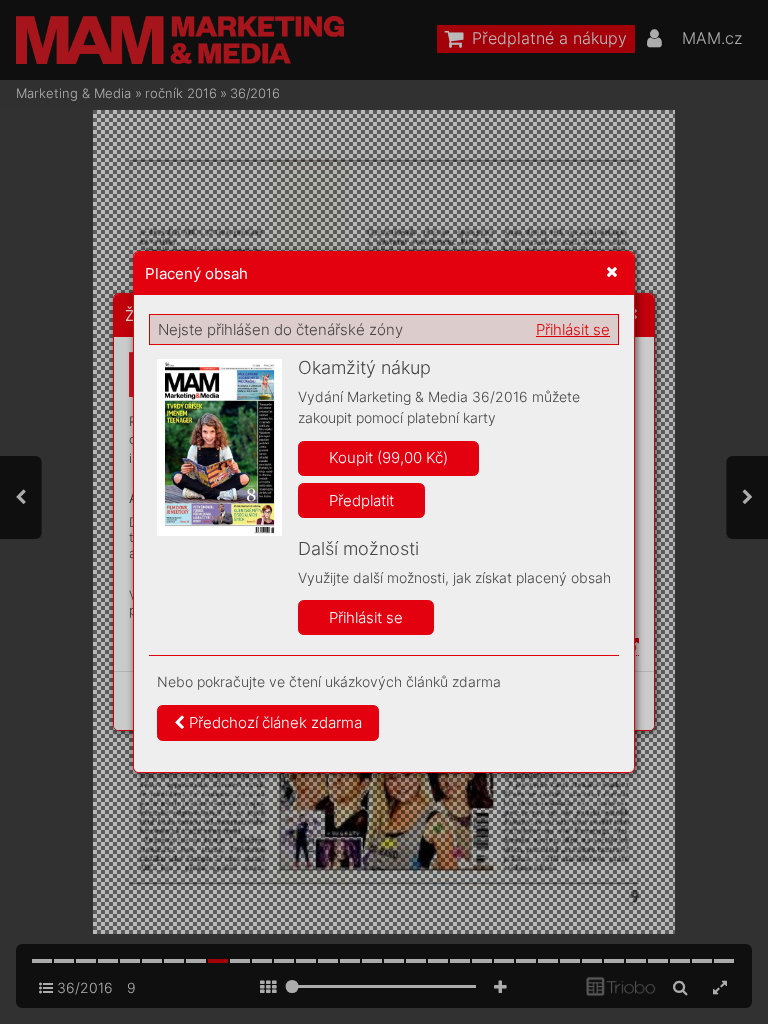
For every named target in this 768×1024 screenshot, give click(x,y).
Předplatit (361, 500)
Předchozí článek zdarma (273, 722)
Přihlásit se (573, 329)
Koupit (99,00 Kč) (388, 457)
